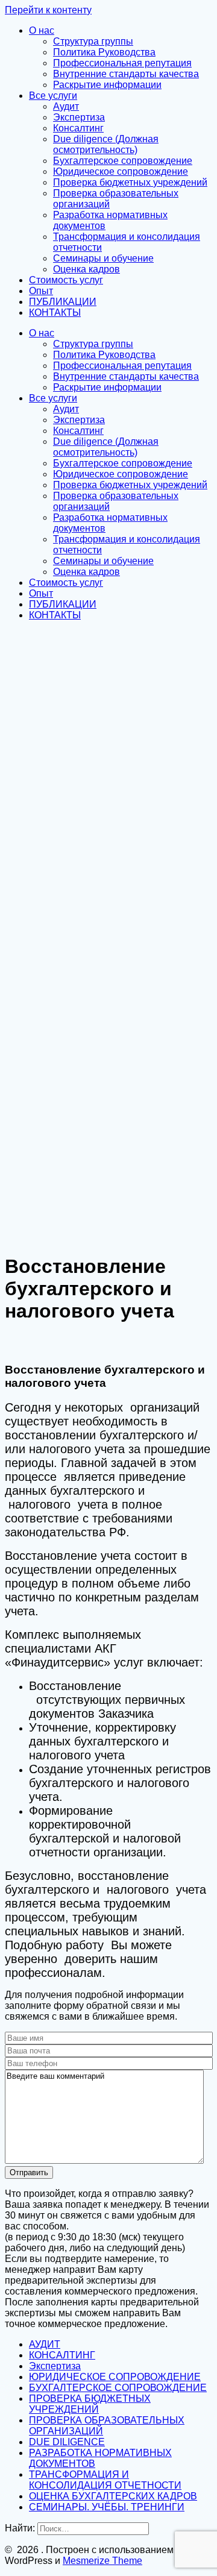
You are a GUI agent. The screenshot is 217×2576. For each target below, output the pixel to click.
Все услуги (53, 96)
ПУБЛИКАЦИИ (63, 302)
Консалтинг (78, 128)
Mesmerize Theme (102, 2561)
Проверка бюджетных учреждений (130, 182)
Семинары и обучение (103, 258)
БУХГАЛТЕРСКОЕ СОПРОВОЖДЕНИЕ (118, 2388)
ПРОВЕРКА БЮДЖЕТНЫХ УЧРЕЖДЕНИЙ (90, 2404)
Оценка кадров (86, 269)
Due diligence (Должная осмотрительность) (106, 144)
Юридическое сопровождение (121, 171)
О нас (42, 30)
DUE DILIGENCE (67, 2442)
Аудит (66, 106)
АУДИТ (45, 2344)
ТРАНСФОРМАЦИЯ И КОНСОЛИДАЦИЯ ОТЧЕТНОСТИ (105, 2480)
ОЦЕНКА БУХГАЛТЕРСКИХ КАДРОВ (113, 2496)
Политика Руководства (104, 52)
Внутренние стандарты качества (126, 74)
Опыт (41, 291)
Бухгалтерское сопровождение (123, 161)
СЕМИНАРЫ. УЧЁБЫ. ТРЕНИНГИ (107, 2507)
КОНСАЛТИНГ (62, 2355)
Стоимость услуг (66, 280)
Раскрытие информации (107, 85)
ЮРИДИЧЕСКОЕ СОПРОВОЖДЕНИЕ (115, 2377)
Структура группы (93, 41)
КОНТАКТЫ (55, 313)
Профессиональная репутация (122, 63)
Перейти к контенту (48, 10)
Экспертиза (79, 117)
